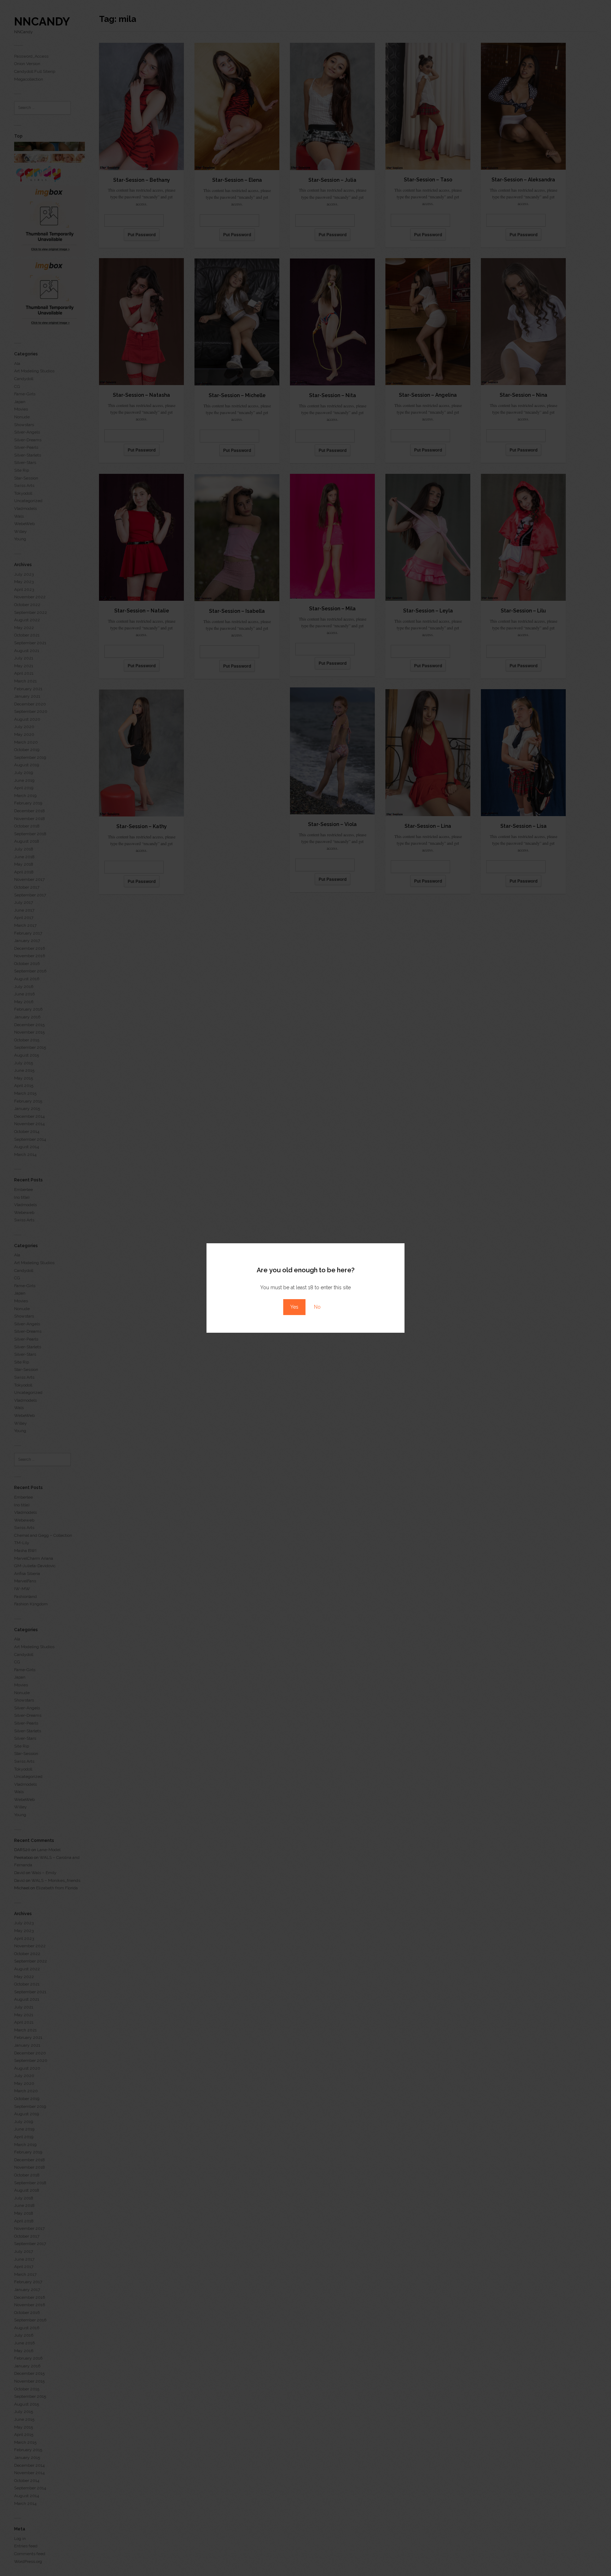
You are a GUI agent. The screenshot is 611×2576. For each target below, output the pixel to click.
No (317, 1307)
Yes (294, 1307)
